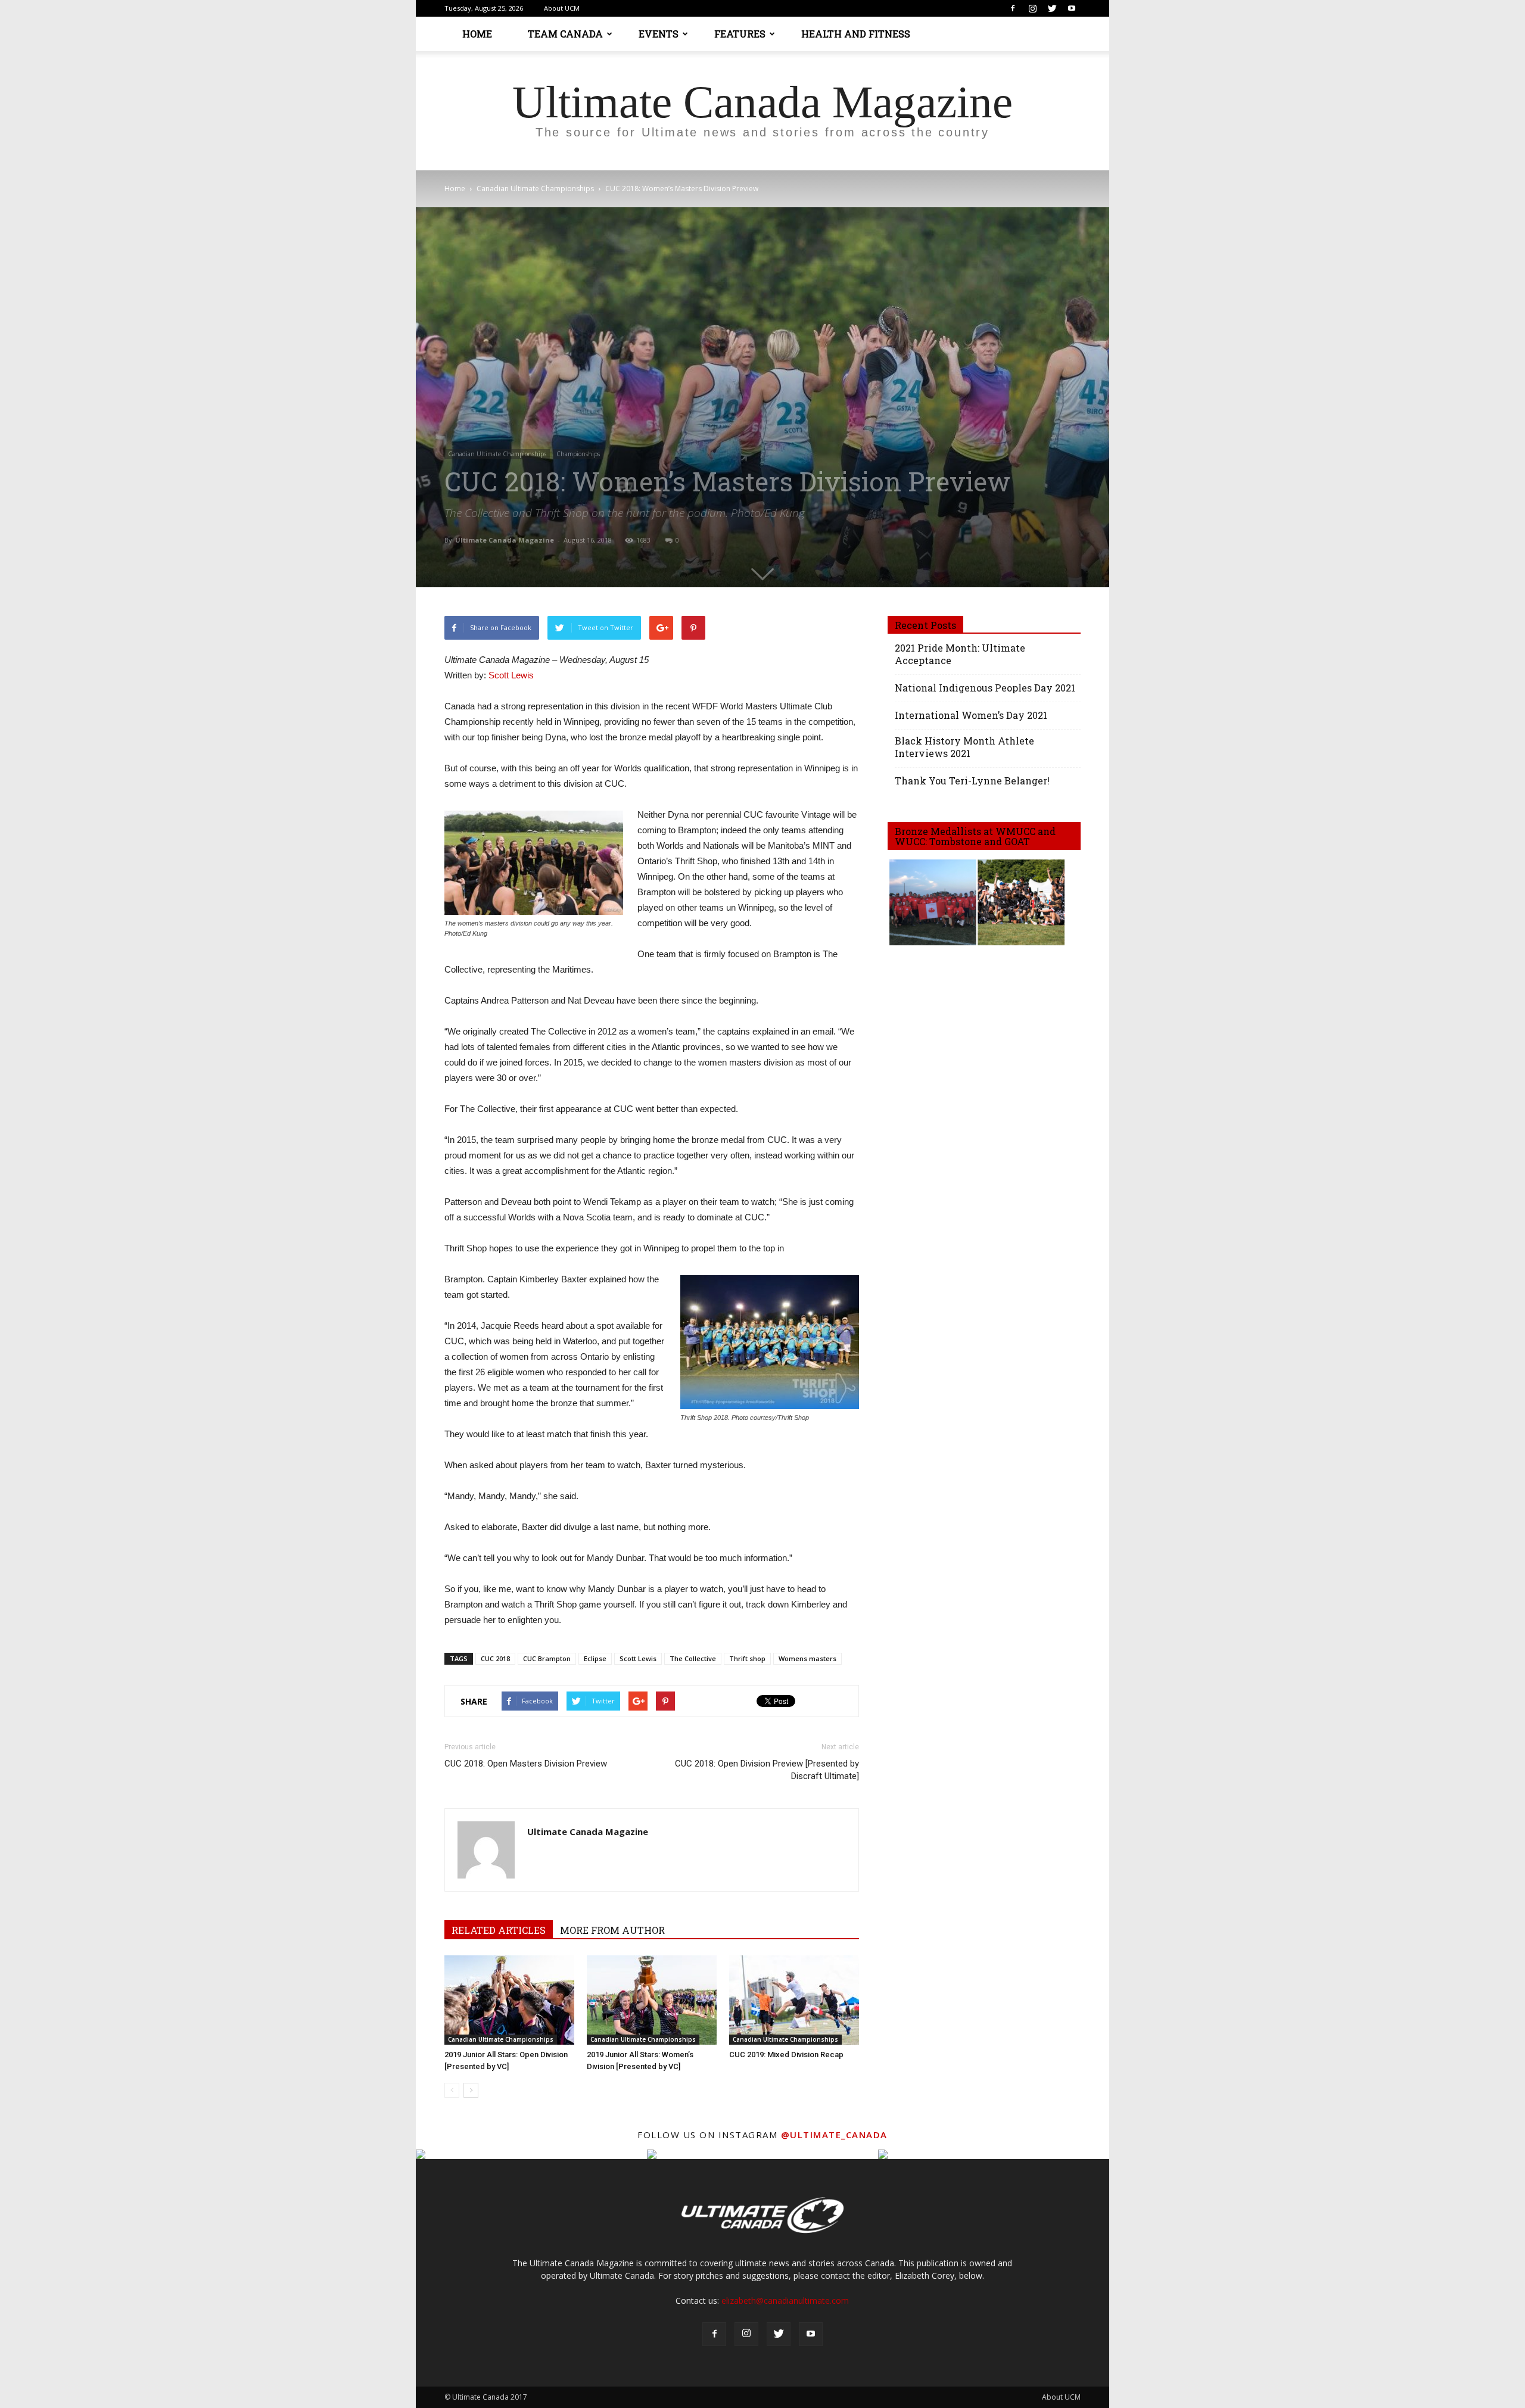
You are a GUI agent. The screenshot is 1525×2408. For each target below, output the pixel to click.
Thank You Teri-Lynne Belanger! (972, 781)
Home (477, 34)
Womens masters (807, 1658)
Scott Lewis (511, 675)
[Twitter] (1052, 8)
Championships (578, 454)
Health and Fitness (856, 34)
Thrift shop (747, 1658)
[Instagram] (1032, 8)
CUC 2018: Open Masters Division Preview (526, 1764)
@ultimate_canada (834, 2135)
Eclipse (595, 1658)
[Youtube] (1072, 8)
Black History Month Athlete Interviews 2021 (964, 747)
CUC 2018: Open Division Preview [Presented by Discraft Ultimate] (767, 1770)
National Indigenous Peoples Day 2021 (985, 688)
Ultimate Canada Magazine (505, 540)
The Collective (693, 1658)
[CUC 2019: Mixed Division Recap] (794, 2000)
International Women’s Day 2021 (971, 715)
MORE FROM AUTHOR (612, 1930)
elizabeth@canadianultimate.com (785, 2300)
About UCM (562, 8)
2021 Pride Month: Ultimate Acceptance (960, 654)
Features (740, 34)
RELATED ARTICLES (499, 1930)
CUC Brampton (547, 1658)
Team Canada (565, 34)
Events (659, 34)
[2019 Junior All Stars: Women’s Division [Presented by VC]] (652, 2000)
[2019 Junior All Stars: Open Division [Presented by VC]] (509, 2000)
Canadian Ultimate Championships (535, 189)
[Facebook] (1013, 8)
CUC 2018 (495, 1658)
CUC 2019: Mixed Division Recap (786, 2055)
